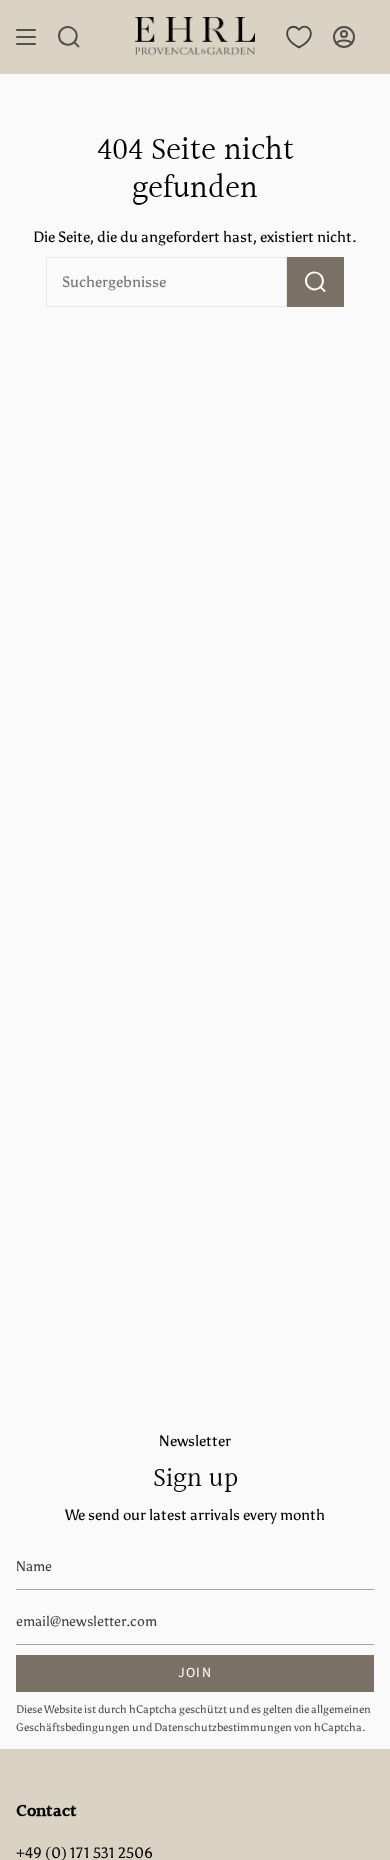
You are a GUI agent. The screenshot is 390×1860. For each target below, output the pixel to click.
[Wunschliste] (299, 37)
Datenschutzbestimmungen (223, 1727)
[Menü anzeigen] (26, 37)
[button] (69, 37)
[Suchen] (315, 282)
